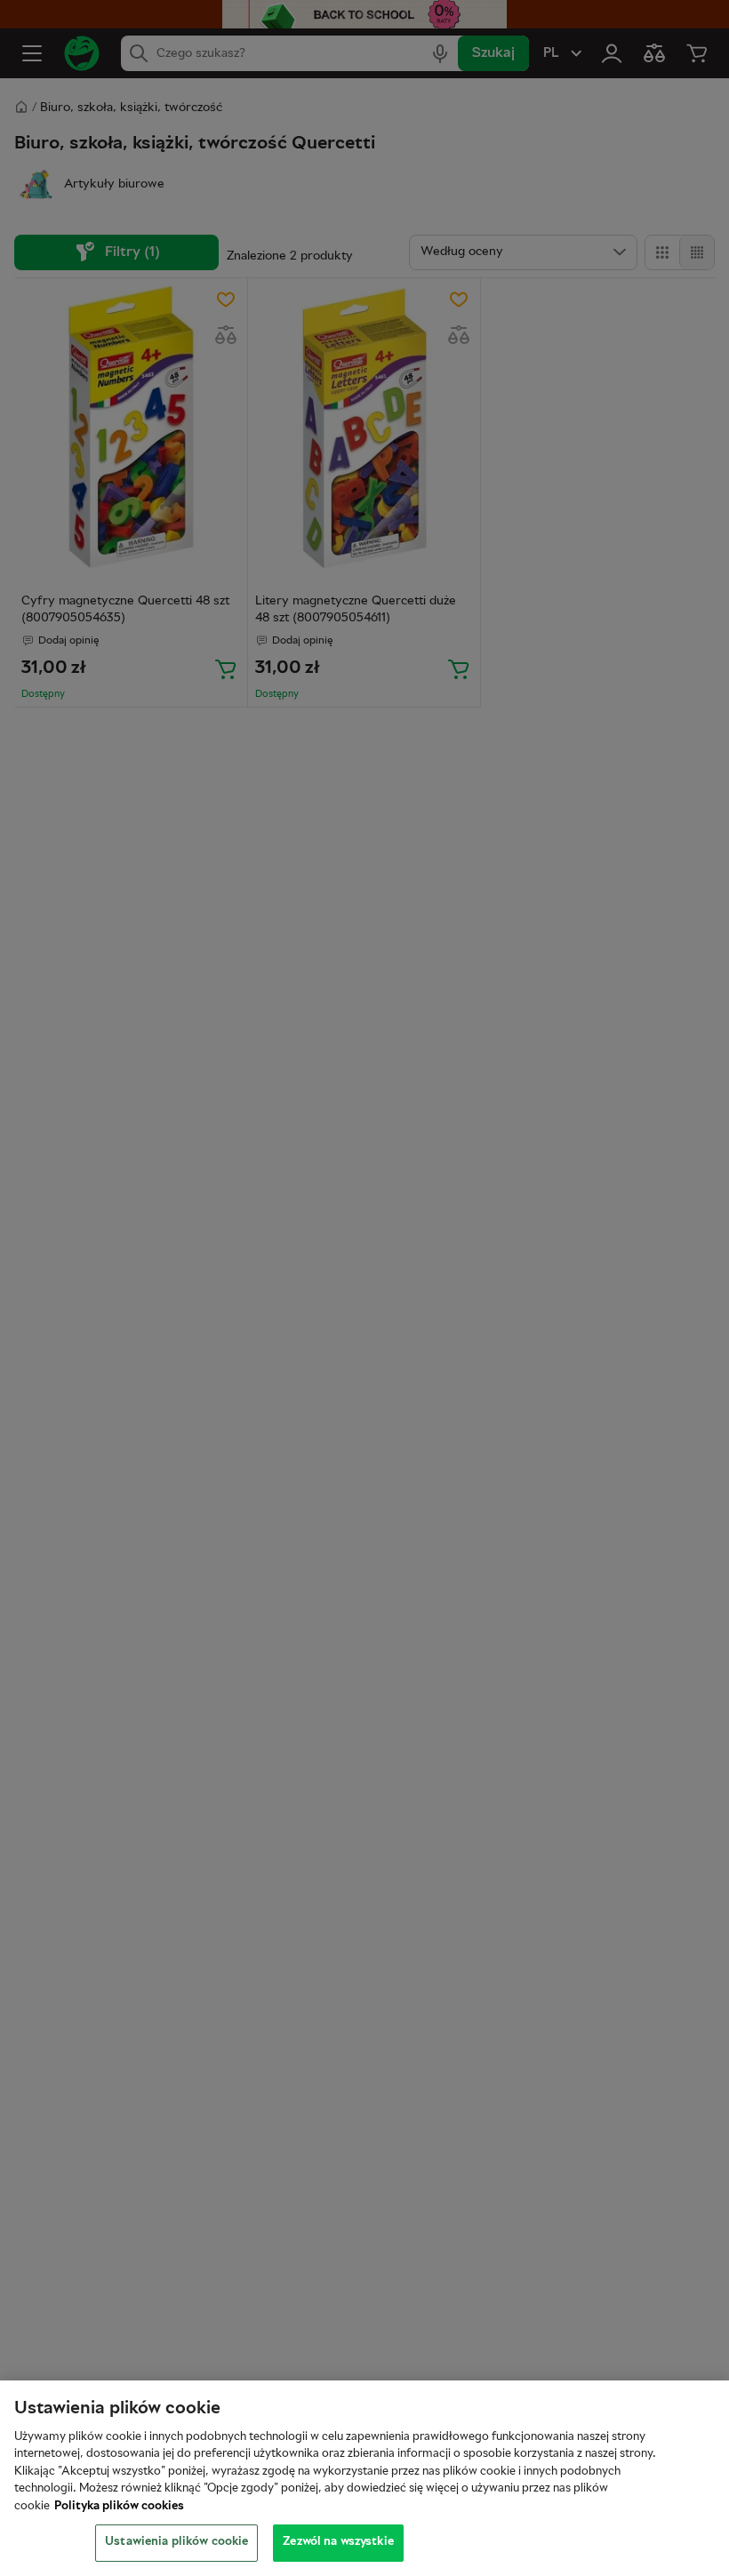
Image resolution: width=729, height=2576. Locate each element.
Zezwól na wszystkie (338, 2542)
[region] (364, 2478)
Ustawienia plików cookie (176, 2542)
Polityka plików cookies (119, 2507)
